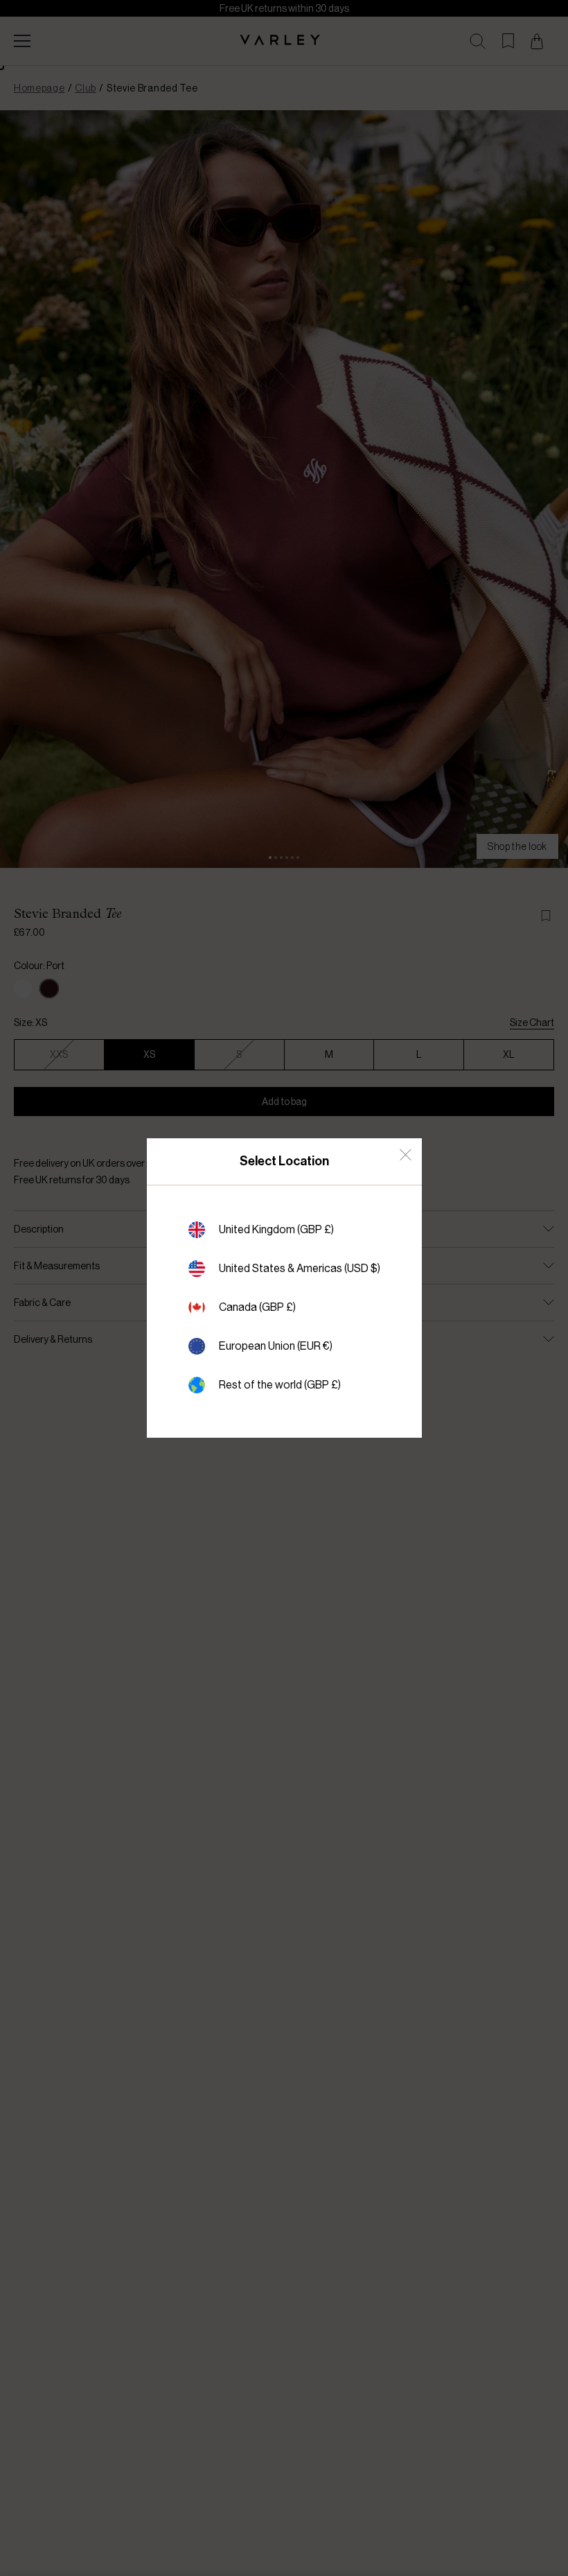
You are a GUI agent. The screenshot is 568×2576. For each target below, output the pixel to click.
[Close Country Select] (406, 1155)
